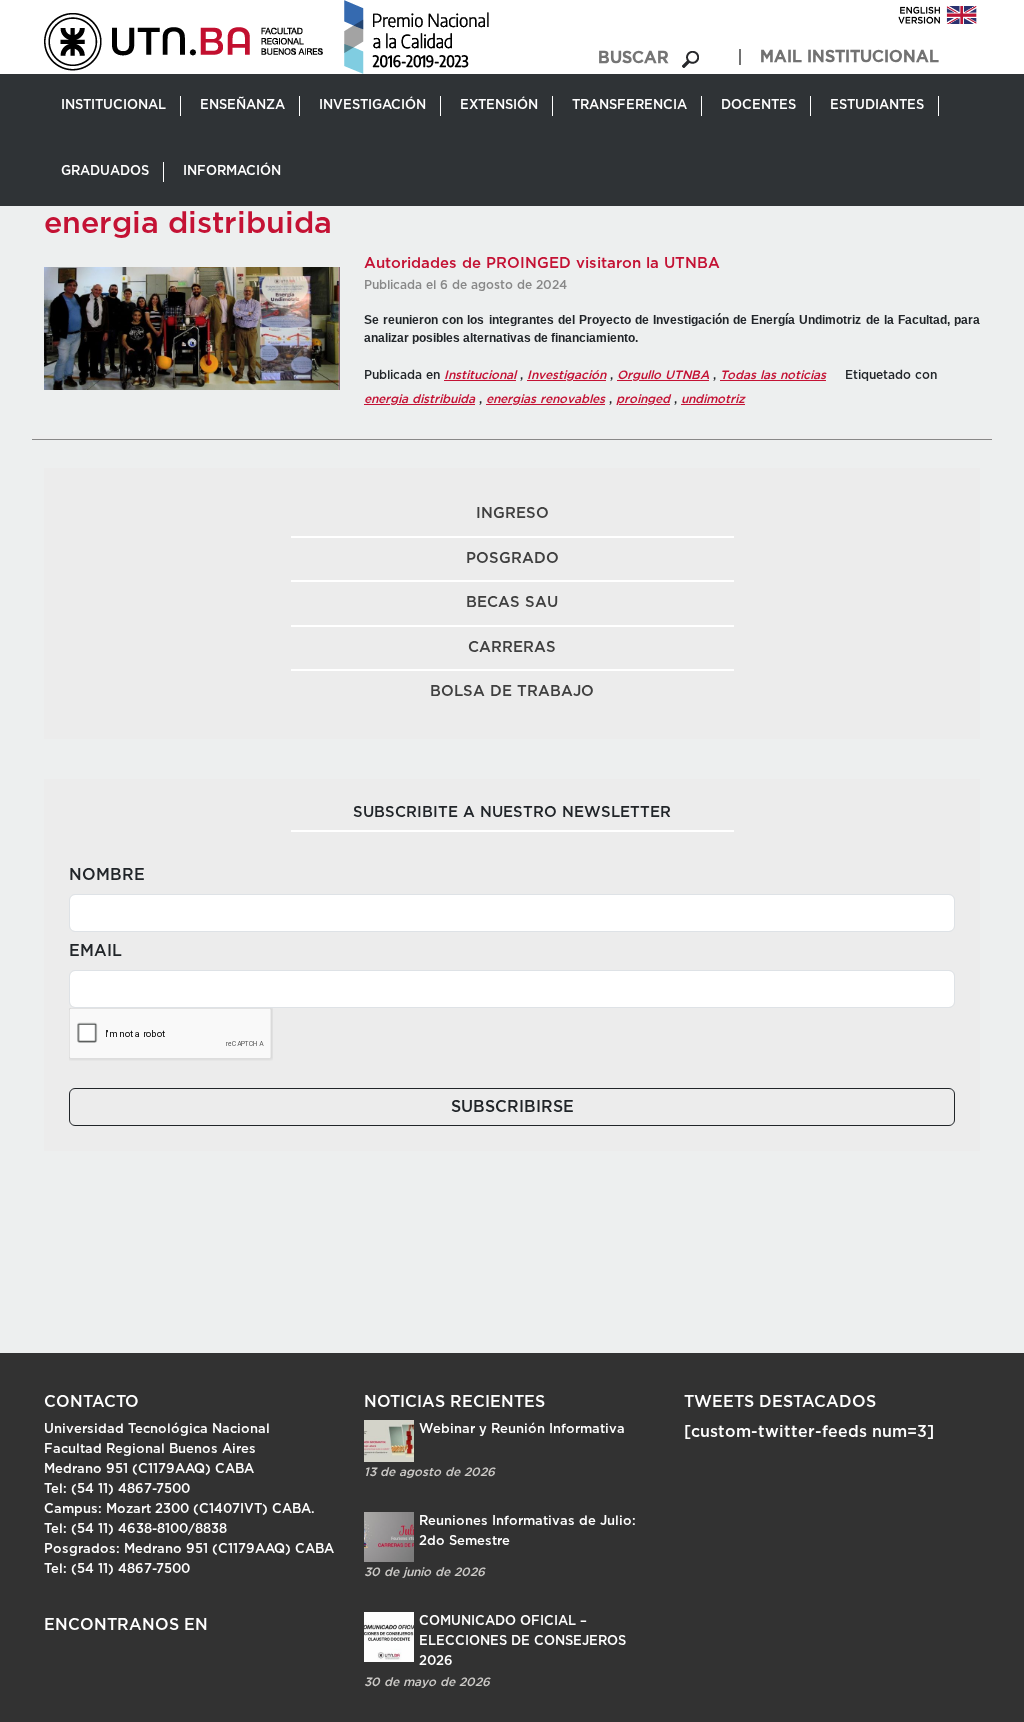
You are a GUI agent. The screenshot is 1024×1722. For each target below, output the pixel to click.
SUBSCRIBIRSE (512, 1107)
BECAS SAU (512, 602)
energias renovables (545, 399)
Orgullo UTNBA (663, 375)
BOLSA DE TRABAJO (512, 691)
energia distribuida (419, 399)
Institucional (480, 375)
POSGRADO (512, 558)
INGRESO (512, 513)
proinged (643, 399)
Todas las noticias (773, 375)
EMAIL (95, 951)
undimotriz (713, 399)
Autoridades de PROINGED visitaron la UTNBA (542, 263)
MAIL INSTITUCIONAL (849, 57)
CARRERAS (512, 647)
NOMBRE (107, 875)
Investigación (566, 375)
